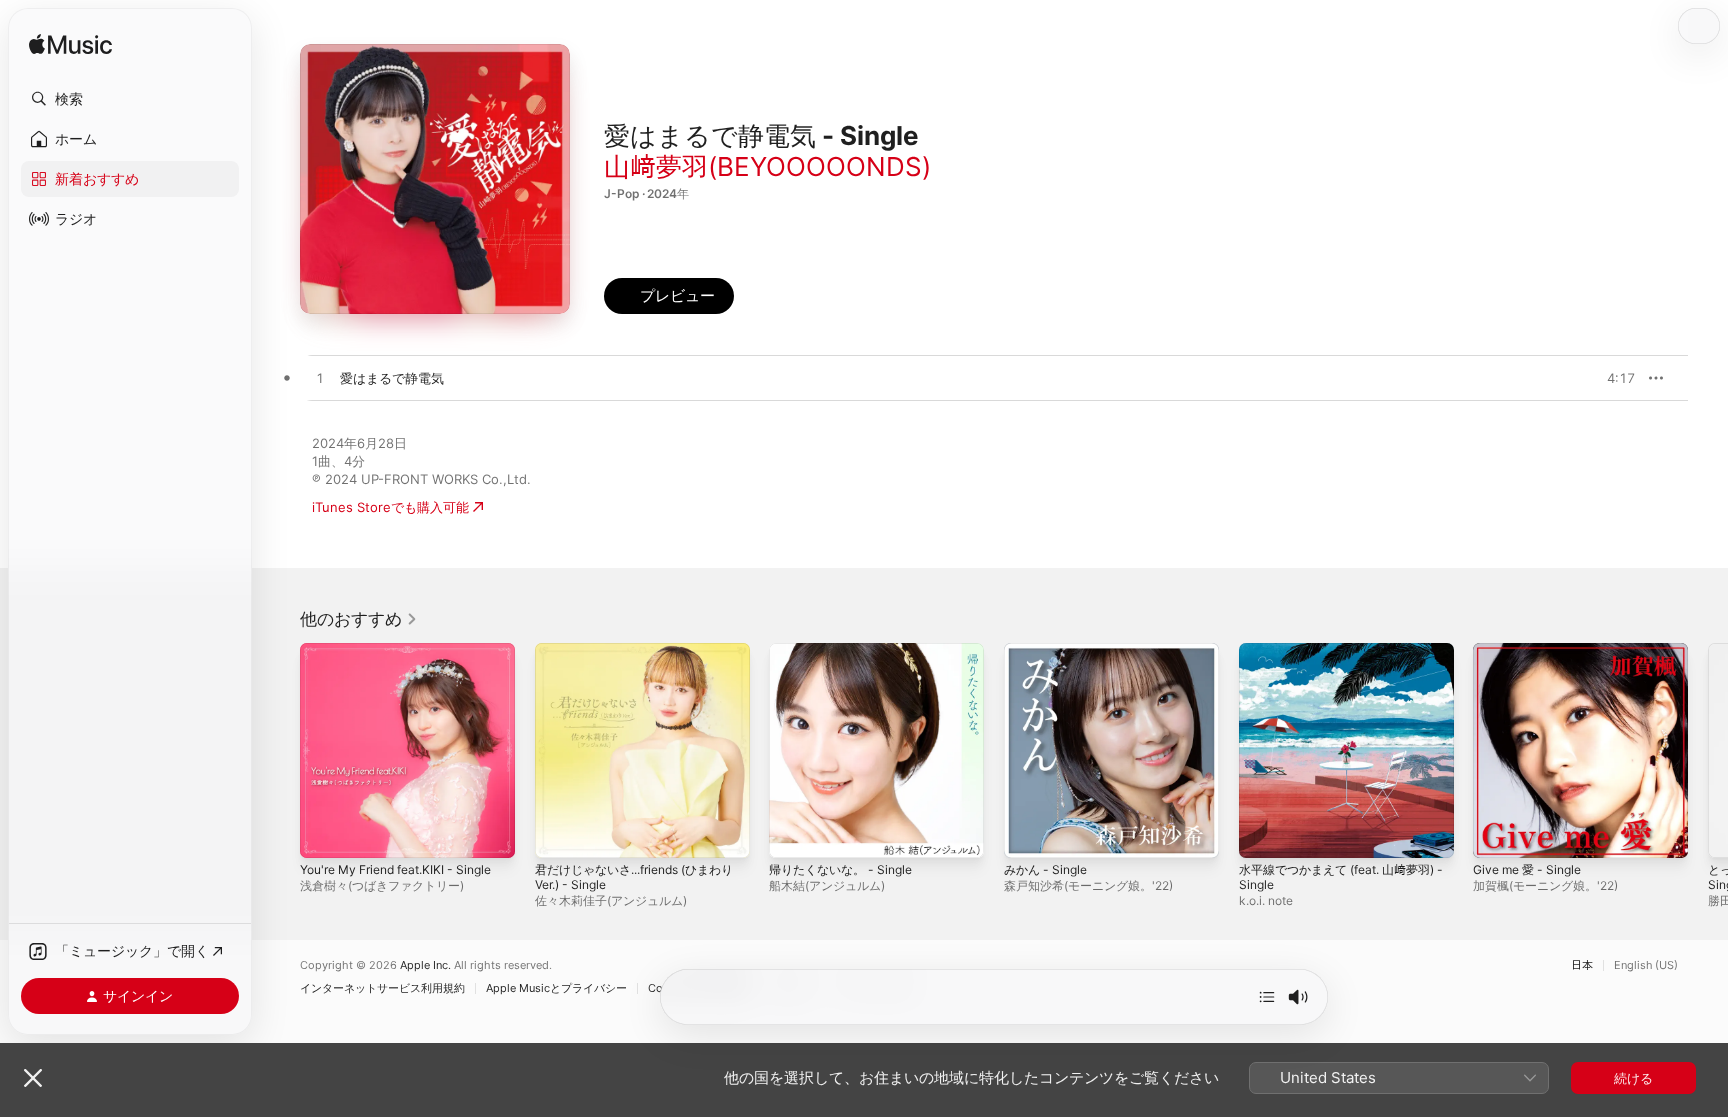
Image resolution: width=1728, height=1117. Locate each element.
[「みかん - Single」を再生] (1029, 833)
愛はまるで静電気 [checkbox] (392, 378)
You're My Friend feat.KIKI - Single (407, 651)
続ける (1633, 1078)
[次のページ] (1708, 750)
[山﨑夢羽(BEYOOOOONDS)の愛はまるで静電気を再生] (320, 379)
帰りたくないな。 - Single (847, 651)
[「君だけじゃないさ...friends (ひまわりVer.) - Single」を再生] (560, 833)
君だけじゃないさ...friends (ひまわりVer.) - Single (639, 659)
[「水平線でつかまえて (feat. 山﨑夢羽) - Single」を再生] (1264, 833)
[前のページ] (280, 750)
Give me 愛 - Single (1533, 651)
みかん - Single (1049, 651)
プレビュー (1610, 378)
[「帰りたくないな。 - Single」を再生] (794, 833)
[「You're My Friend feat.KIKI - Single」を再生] (325, 833)
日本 (1582, 965)
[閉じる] (33, 1078)
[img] (70, 45)
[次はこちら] (1267, 997)
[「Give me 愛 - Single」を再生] (1498, 833)
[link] (359, 619)
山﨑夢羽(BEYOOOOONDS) (767, 166)
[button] (130, 99)
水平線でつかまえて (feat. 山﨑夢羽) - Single (1338, 659)
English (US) (1646, 965)
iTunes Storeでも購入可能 (390, 507)
